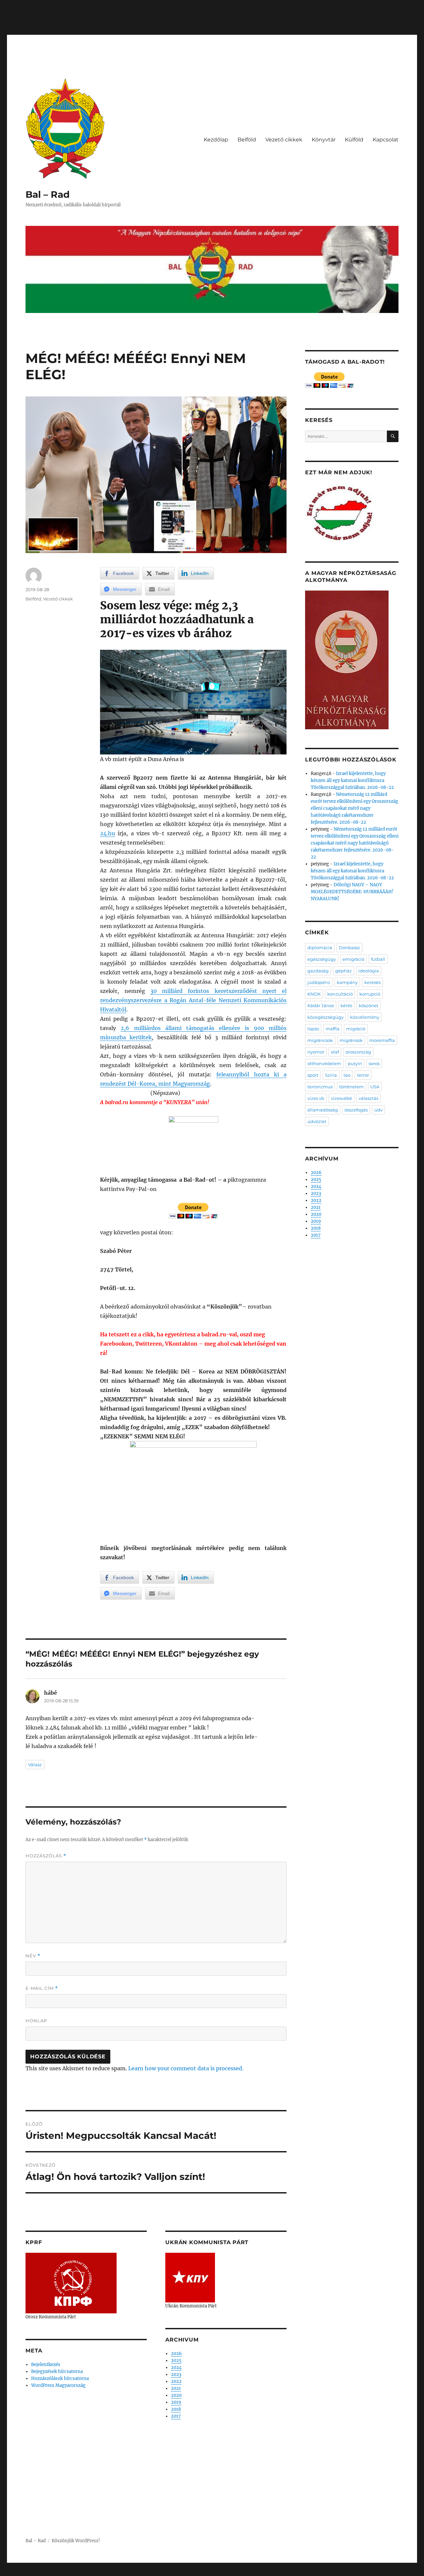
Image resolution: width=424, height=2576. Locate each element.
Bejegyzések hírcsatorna (57, 2371)
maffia (333, 1029)
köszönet (369, 1005)
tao (347, 1075)
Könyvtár (324, 140)
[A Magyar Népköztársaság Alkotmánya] (347, 660)
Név (33, 1956)
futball (378, 959)
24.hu (107, 833)
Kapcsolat (386, 140)
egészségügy (322, 959)
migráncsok (320, 1040)
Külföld (354, 140)
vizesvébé (342, 1098)
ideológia (369, 971)
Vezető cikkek (284, 140)
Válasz (35, 1765)
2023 (176, 2374)
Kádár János (321, 1005)
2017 (176, 2416)
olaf (335, 1052)
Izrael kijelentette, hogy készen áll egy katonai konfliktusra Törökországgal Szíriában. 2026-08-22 (352, 780)
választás (369, 1098)
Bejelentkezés (46, 2365)
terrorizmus (320, 1087)
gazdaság (318, 971)
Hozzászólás (46, 1856)
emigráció (353, 959)
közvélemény (365, 1017)
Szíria (331, 1075)
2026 (176, 2354)
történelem (351, 1087)
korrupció (370, 994)
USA (375, 1087)
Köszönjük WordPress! (76, 2541)
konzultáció (340, 994)
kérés (346, 1005)
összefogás (356, 1110)
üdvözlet (317, 1121)
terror (363, 1075)
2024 (176, 2368)
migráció (356, 1029)
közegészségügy (325, 1017)
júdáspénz (319, 982)
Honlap (36, 2021)
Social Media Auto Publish (185, 2573)
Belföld (247, 140)
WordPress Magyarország (58, 2385)
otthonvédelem (324, 1063)
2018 (176, 2409)
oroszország (358, 1052)
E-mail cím (42, 1988)
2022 (176, 2381)
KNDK (314, 994)
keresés (372, 982)
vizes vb (316, 1098)
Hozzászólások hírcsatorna (60, 2378)
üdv (378, 1110)
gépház (344, 971)
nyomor (316, 1052)
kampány (347, 982)
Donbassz (349, 948)
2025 (176, 2361)
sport (313, 1075)
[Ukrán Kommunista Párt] (190, 2277)
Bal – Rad (48, 194)
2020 (176, 2395)
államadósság (323, 1110)
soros (374, 1063)
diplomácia (320, 948)
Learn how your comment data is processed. (186, 2068)
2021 (176, 2388)
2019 (176, 2402)
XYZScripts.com (249, 2573)
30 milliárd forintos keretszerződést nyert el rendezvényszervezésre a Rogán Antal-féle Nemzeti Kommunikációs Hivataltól (193, 1000)
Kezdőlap (216, 140)
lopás (313, 1029)
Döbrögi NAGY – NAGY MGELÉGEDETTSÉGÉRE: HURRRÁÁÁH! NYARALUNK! (352, 892)
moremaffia (382, 1040)
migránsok (351, 1040)
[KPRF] (71, 2283)
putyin (355, 1063)
